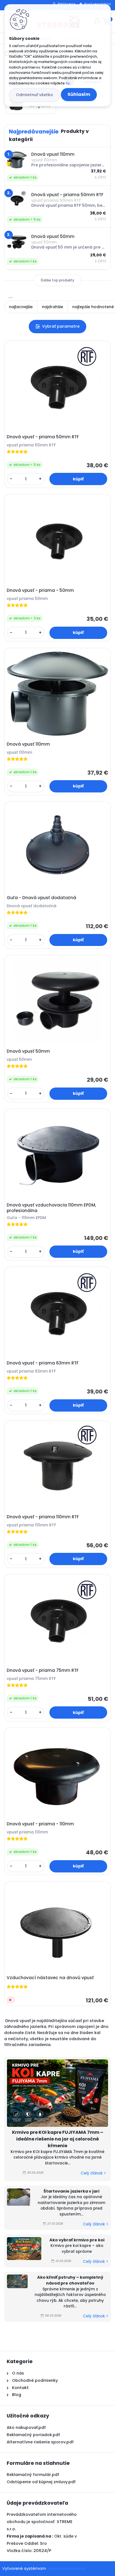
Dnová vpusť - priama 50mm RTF (43, 437)
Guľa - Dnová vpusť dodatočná (41, 898)
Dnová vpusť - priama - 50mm (40, 590)
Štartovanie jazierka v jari (71, 2191)
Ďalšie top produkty (57, 280)
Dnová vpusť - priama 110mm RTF (43, 1517)
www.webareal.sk (66, 2568)
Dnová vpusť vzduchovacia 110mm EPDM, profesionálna (51, 1208)
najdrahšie (52, 307)
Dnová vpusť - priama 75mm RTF (43, 1670)
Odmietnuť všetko (34, 95)
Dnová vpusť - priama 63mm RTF (43, 1363)
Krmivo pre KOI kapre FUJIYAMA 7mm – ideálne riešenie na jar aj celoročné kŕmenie (58, 2139)
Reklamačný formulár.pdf (33, 2475)
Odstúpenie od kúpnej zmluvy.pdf (41, 2482)
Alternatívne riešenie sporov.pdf (40, 2442)
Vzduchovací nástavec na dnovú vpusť (50, 1978)
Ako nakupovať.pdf (26, 2427)
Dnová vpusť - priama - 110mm (40, 1824)
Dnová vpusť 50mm (28, 1051)
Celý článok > (93, 2173)
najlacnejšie (21, 307)
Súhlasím (79, 94)
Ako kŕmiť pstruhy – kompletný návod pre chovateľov (70, 2280)
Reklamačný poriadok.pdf (33, 2435)
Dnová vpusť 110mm (28, 744)
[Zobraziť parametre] (57, 326)
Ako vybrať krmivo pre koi (77, 2240)
